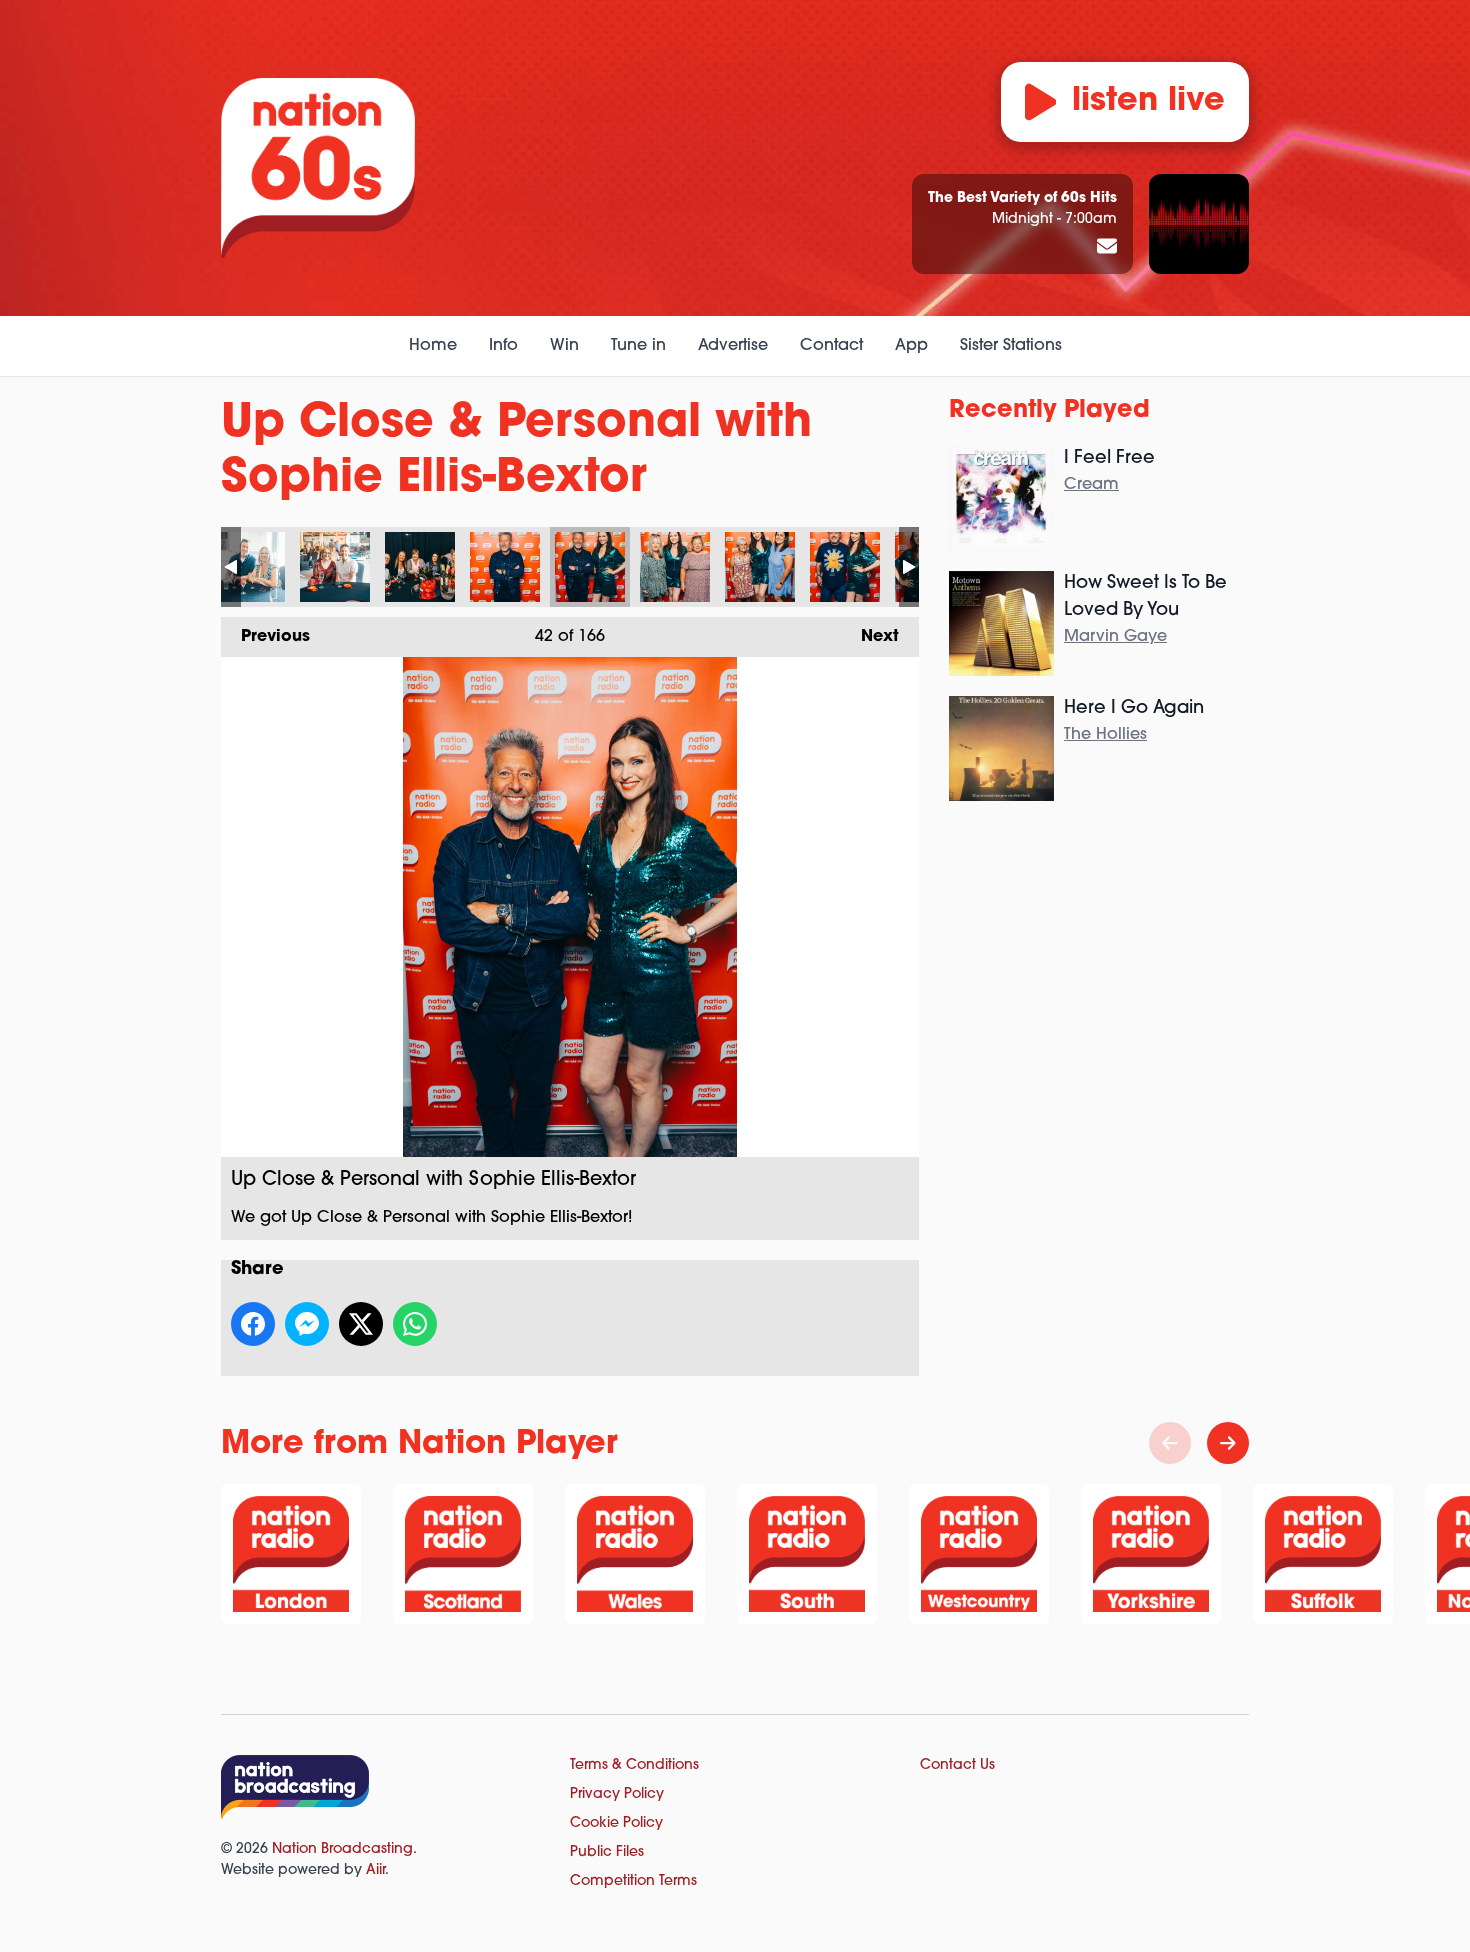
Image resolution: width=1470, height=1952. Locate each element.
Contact (831, 346)
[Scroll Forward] (1228, 1443)
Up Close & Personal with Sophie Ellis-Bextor (250, 567)
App (911, 346)
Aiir (375, 1870)
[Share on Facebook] (253, 1324)
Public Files (607, 1852)
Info (503, 346)
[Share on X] (361, 1324)
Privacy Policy (617, 1794)
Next (870, 637)
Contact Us (957, 1765)
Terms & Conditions (634, 1765)
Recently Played (1049, 411)
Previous (265, 637)
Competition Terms (633, 1881)
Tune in (638, 346)
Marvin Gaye (1115, 637)
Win (564, 346)
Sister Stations (1011, 346)
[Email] (1107, 248)
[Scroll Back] (1170, 1443)
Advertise (733, 346)
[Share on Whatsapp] (415, 1324)
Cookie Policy (616, 1823)
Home (433, 346)
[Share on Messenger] (307, 1324)
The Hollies (1105, 735)
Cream (1091, 485)
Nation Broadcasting (342, 1849)
